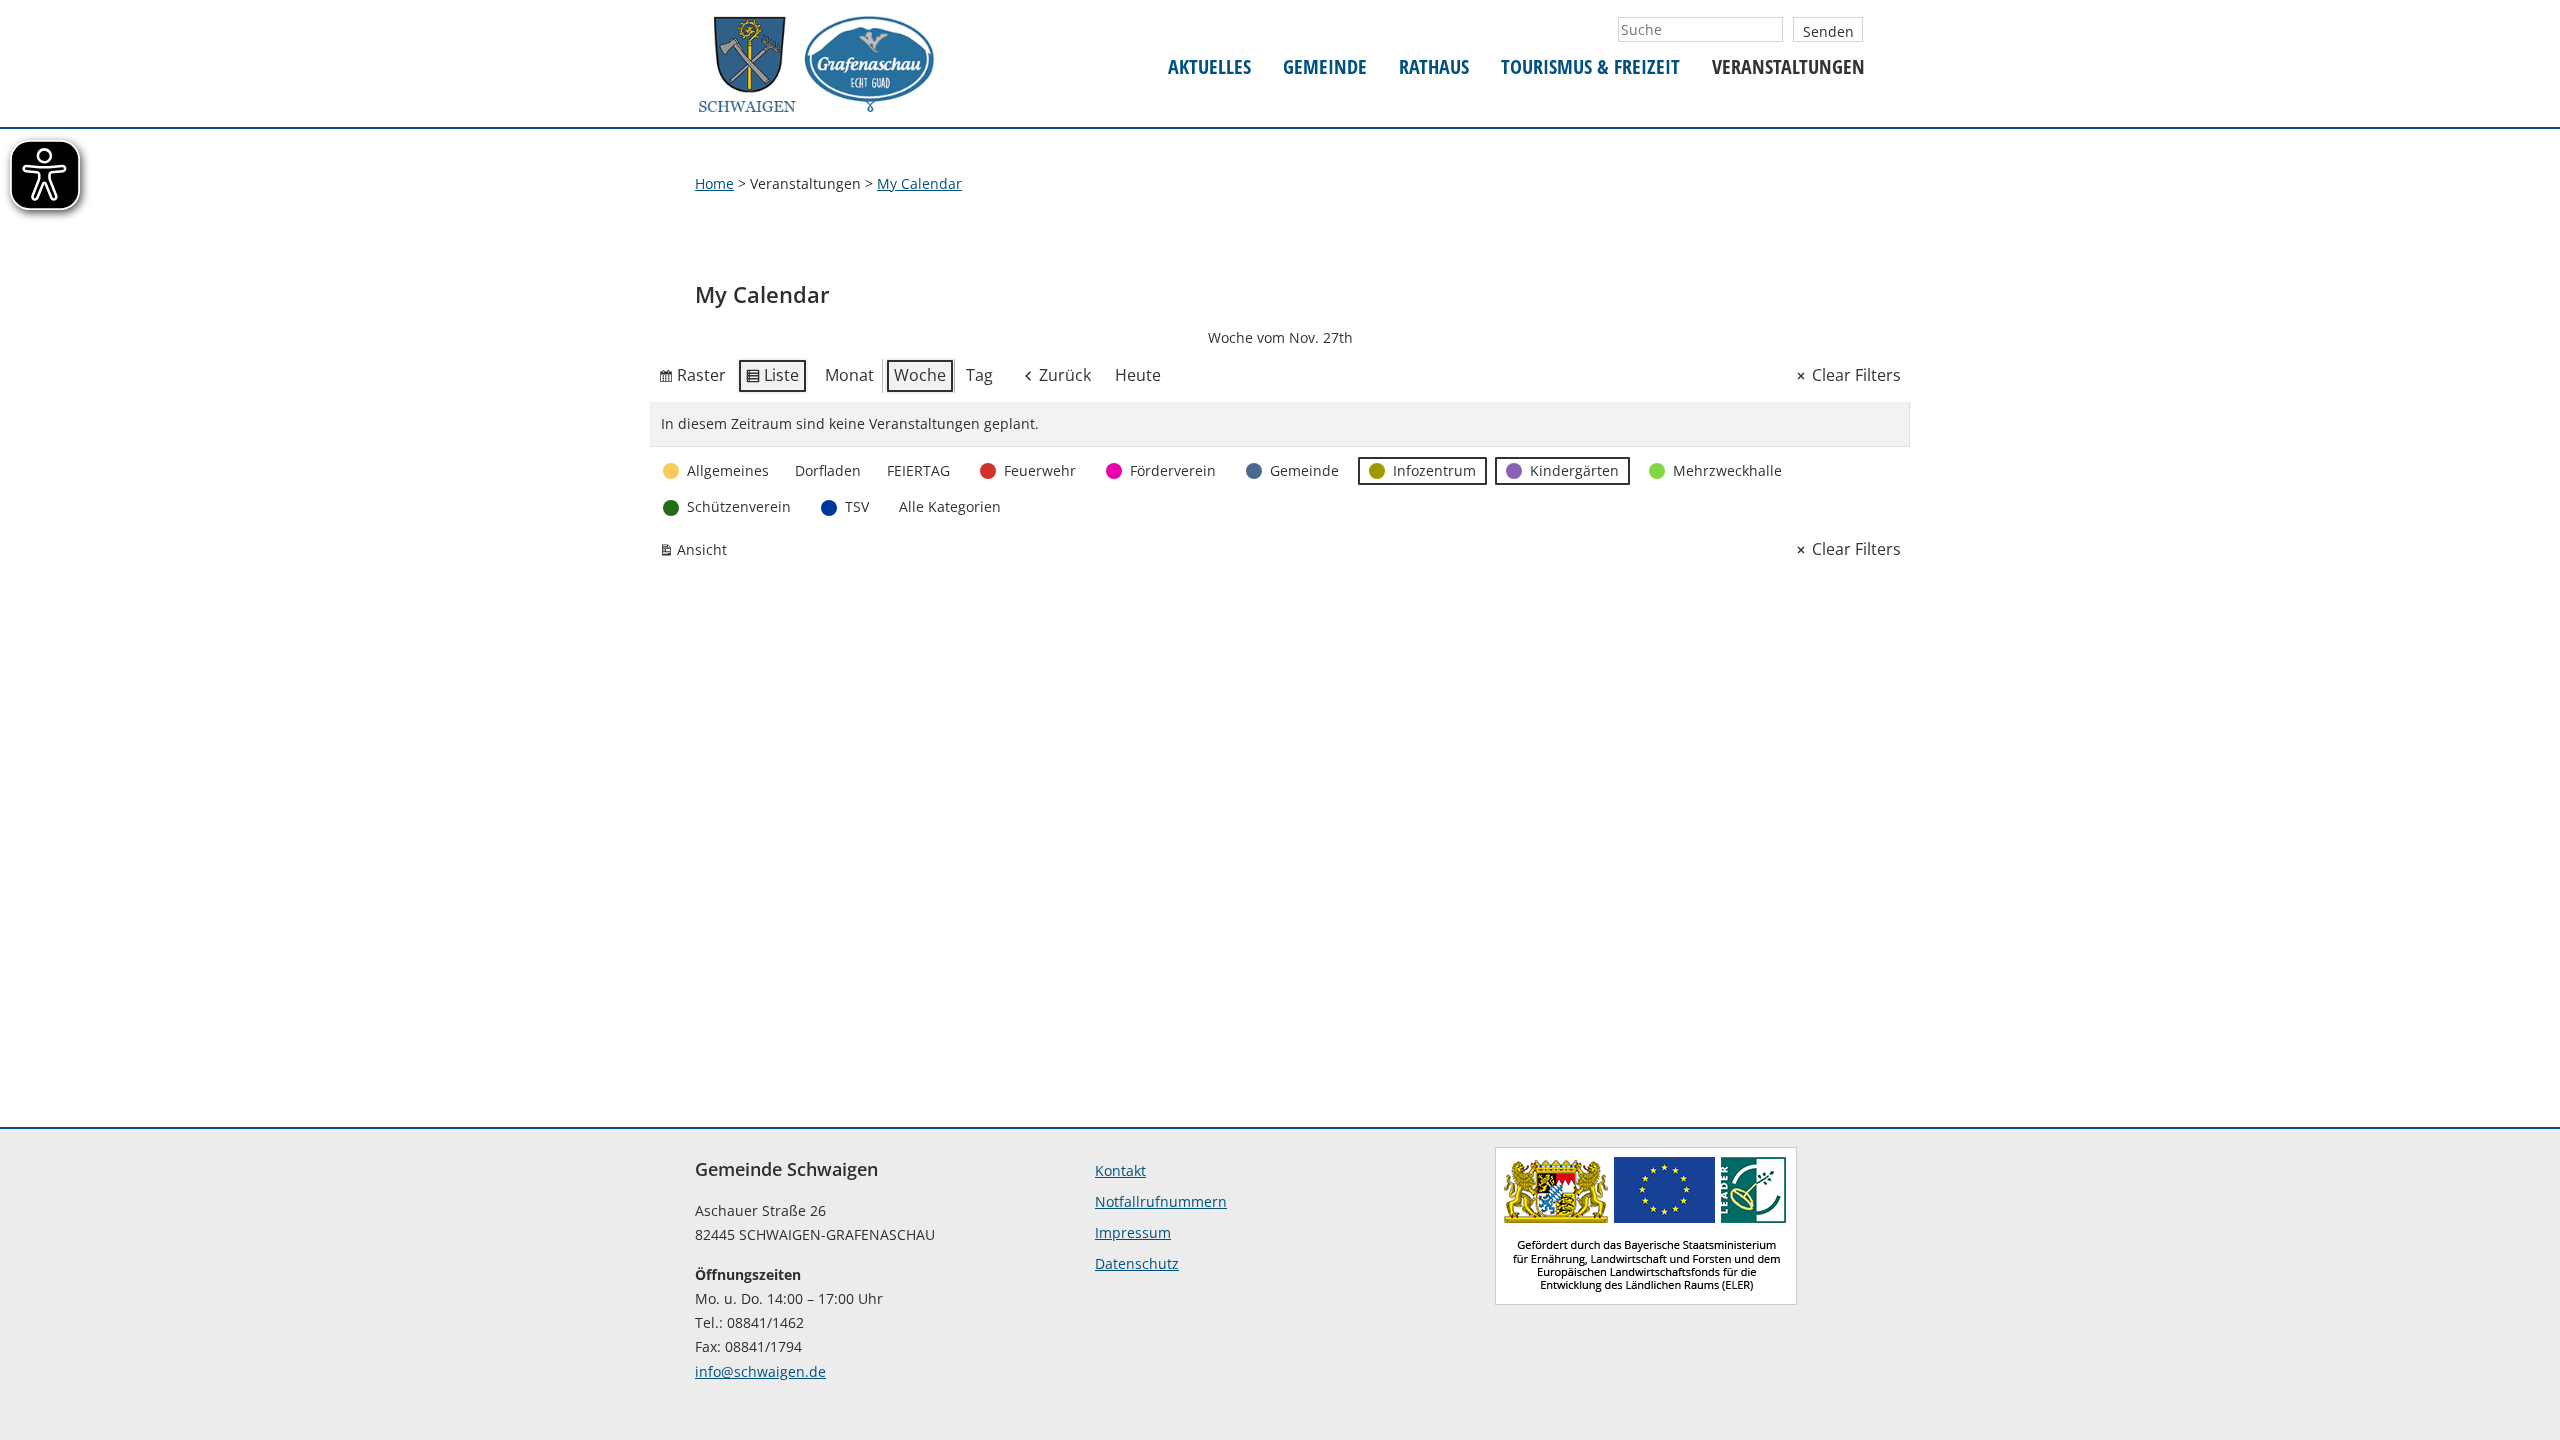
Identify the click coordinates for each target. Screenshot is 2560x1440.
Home (714, 183)
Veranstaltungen (1788, 67)
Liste (772, 379)
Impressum (1133, 1232)
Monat (849, 375)
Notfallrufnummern (1161, 1201)
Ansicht (697, 553)
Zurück (1065, 375)
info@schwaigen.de (760, 1371)
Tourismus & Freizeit (1590, 67)
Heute (1138, 375)
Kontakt (1120, 1170)
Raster (692, 379)
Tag (979, 375)
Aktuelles (1209, 67)
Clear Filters (1856, 375)
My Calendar (919, 183)
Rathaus (1434, 67)
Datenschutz (1137, 1263)
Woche (920, 375)
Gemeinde (1325, 67)
